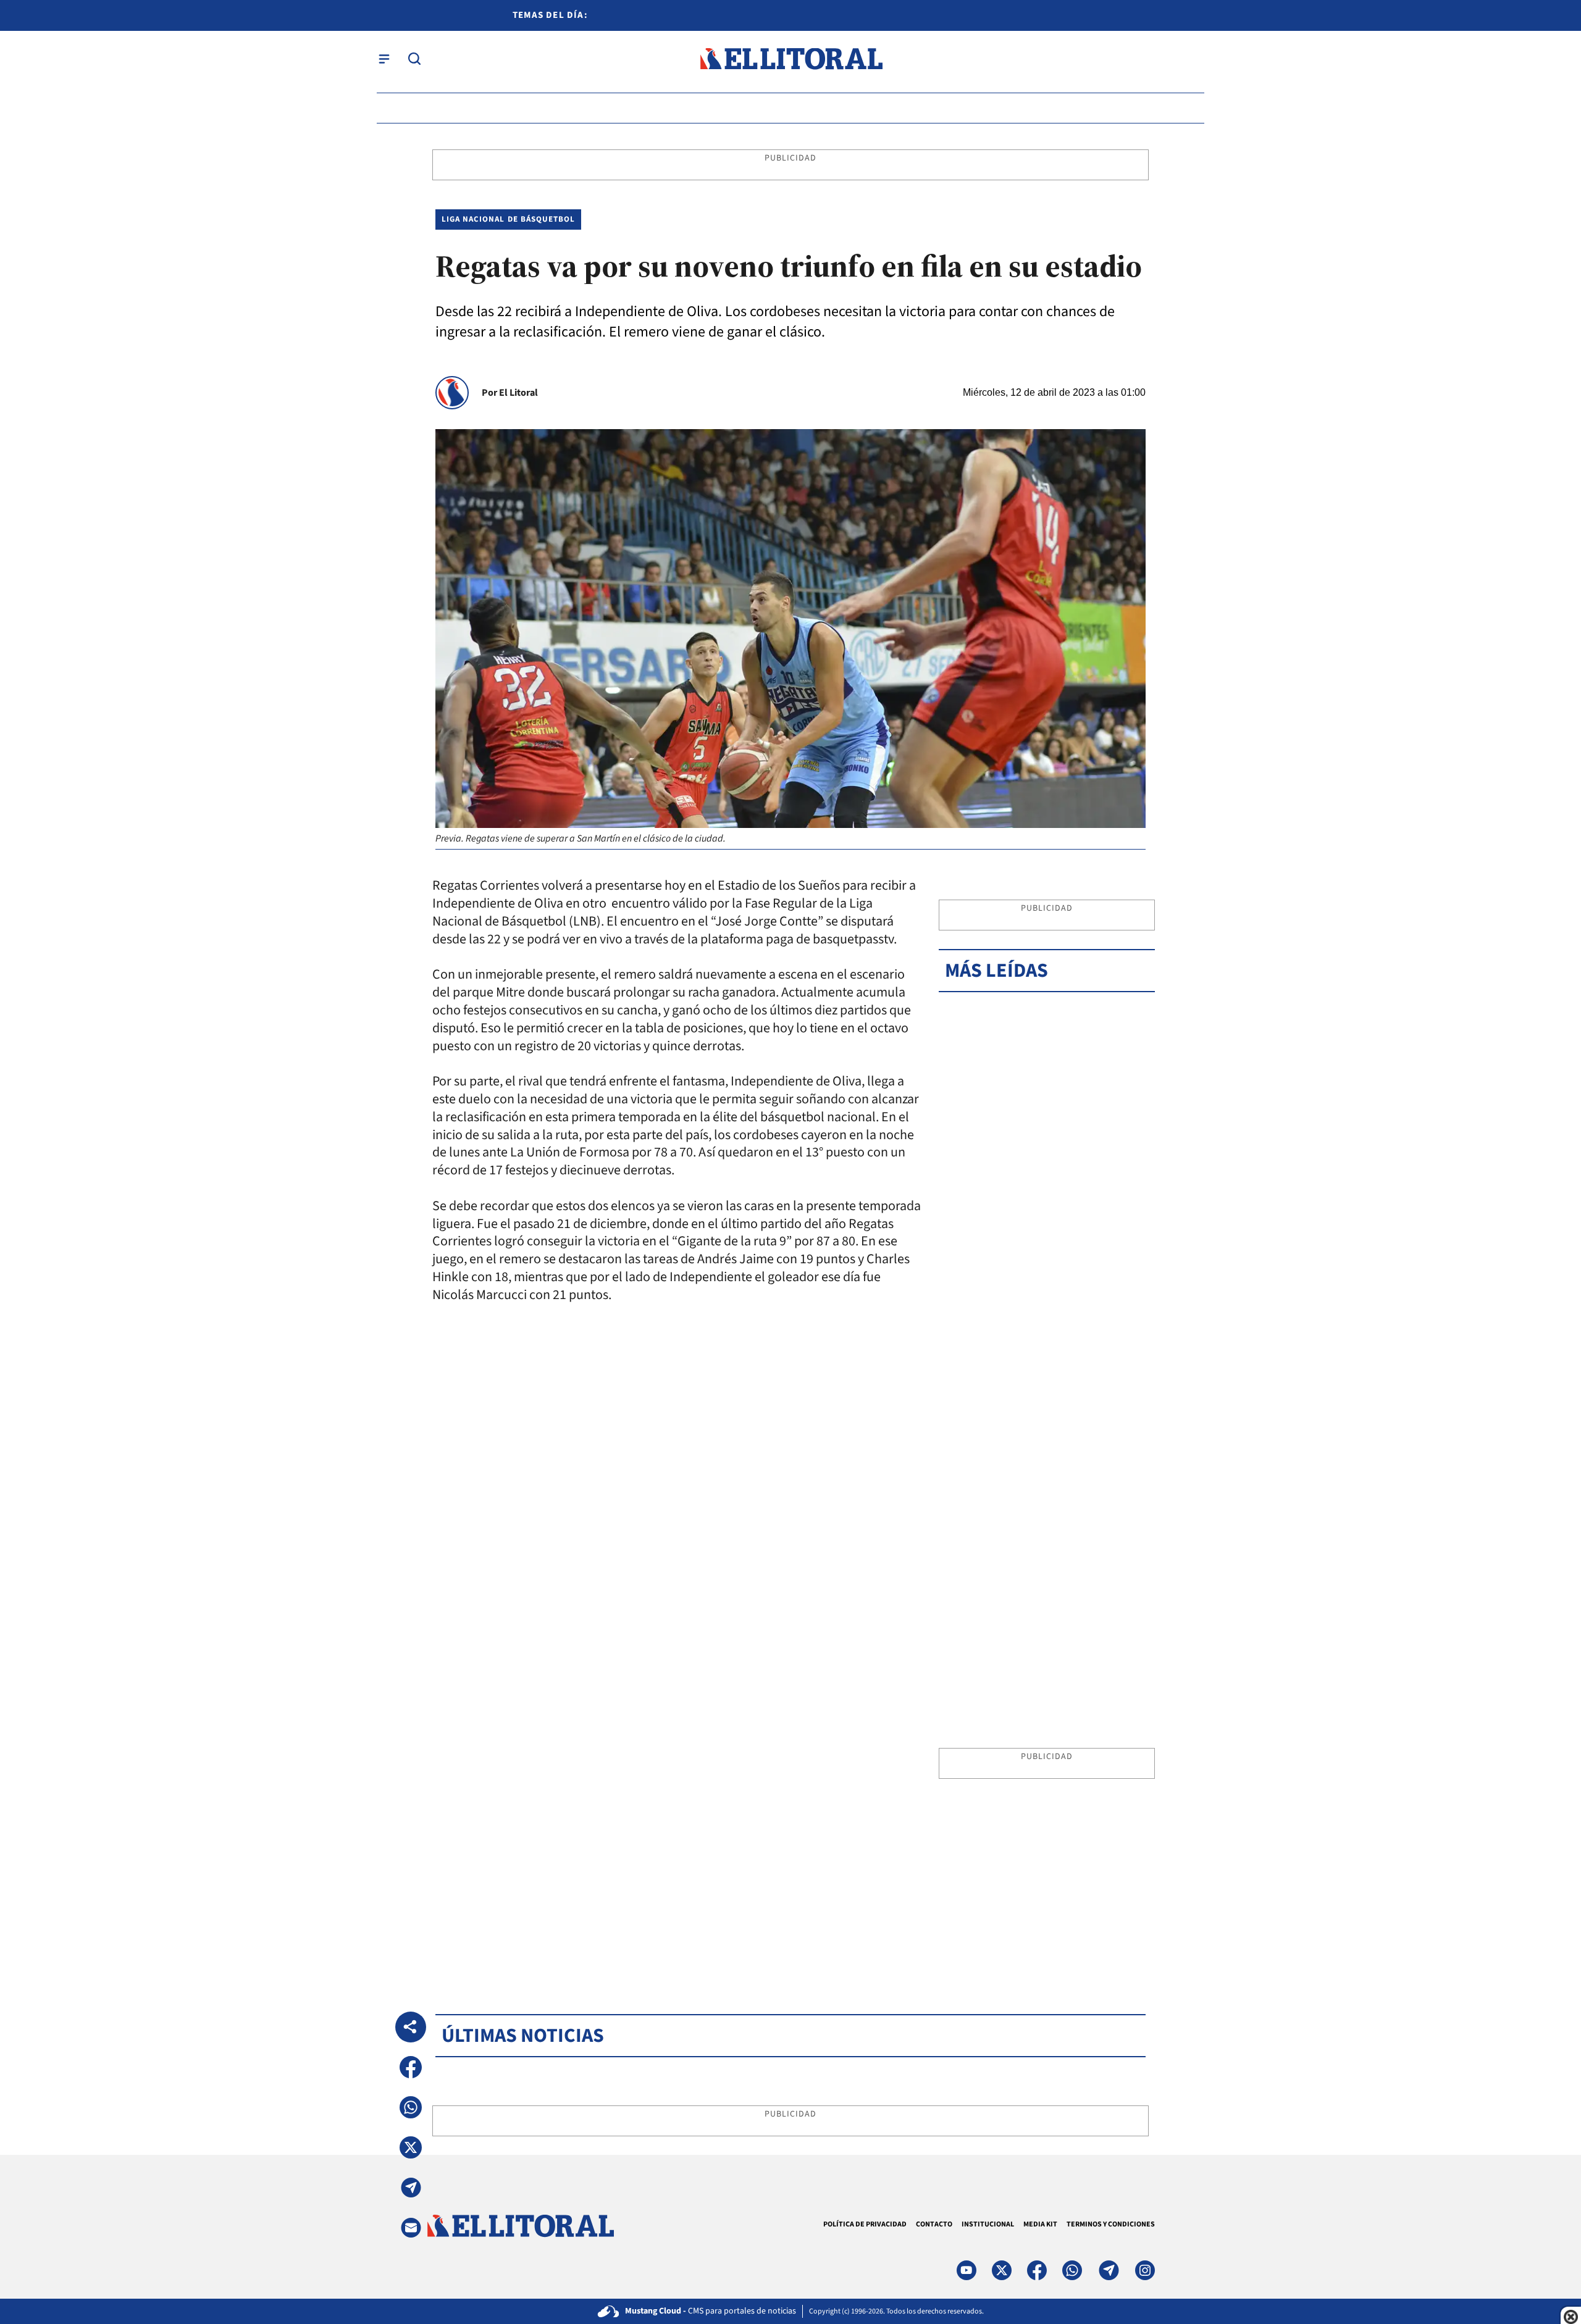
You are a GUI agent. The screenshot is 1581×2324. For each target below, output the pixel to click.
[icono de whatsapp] (1072, 2270)
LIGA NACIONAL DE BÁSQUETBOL (508, 219)
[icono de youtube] (967, 2270)
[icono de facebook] (1037, 2270)
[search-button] (414, 59)
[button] (411, 2067)
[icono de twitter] (1002, 2270)
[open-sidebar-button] (384, 59)
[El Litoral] (791, 59)
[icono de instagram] (1145, 2270)
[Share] (411, 2027)
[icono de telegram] (1109, 2270)
